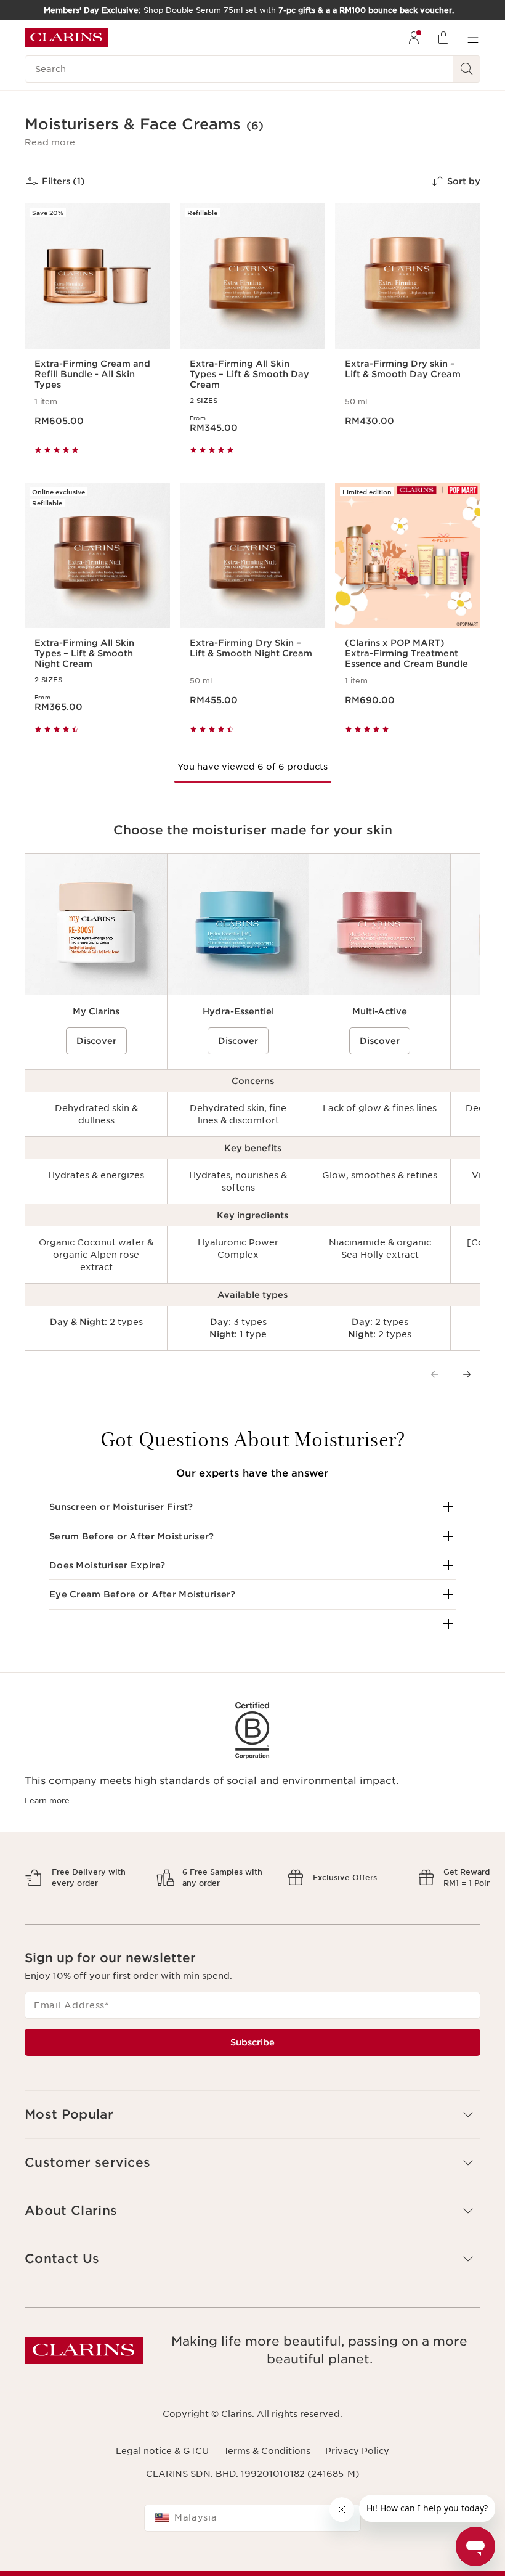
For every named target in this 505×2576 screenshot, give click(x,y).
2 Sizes (204, 401)
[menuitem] (414, 38)
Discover (96, 1041)
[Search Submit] (467, 69)
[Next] (467, 1374)
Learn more (47, 1800)
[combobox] (252, 2518)
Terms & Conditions (267, 2451)
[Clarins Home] (67, 38)
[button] (50, 142)
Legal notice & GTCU (162, 2451)
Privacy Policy (357, 2451)
